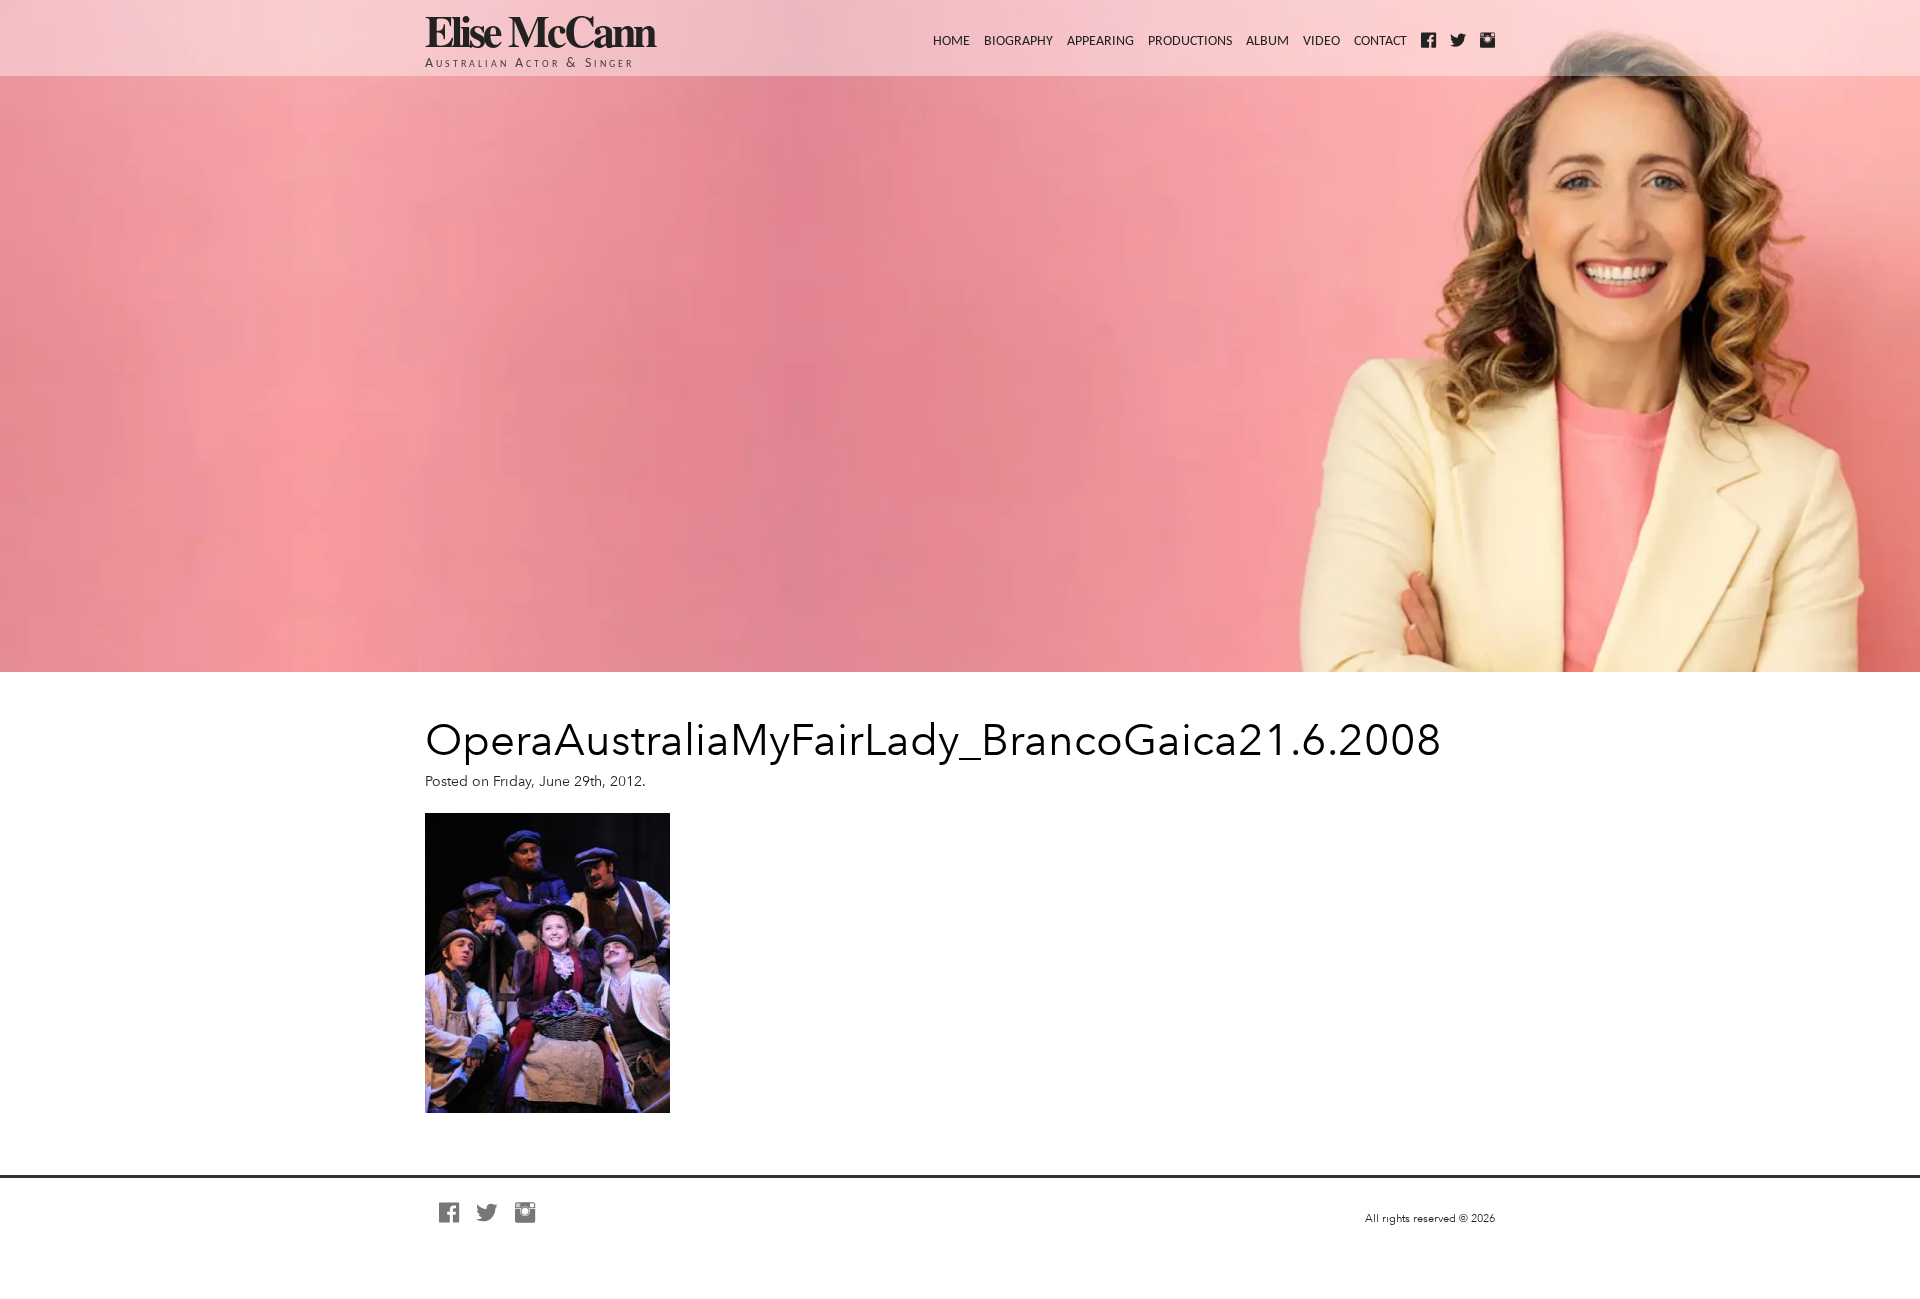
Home (951, 41)
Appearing (1100, 41)
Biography (1018, 41)
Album (1267, 41)
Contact (1380, 41)
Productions (1190, 41)
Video (1321, 41)
